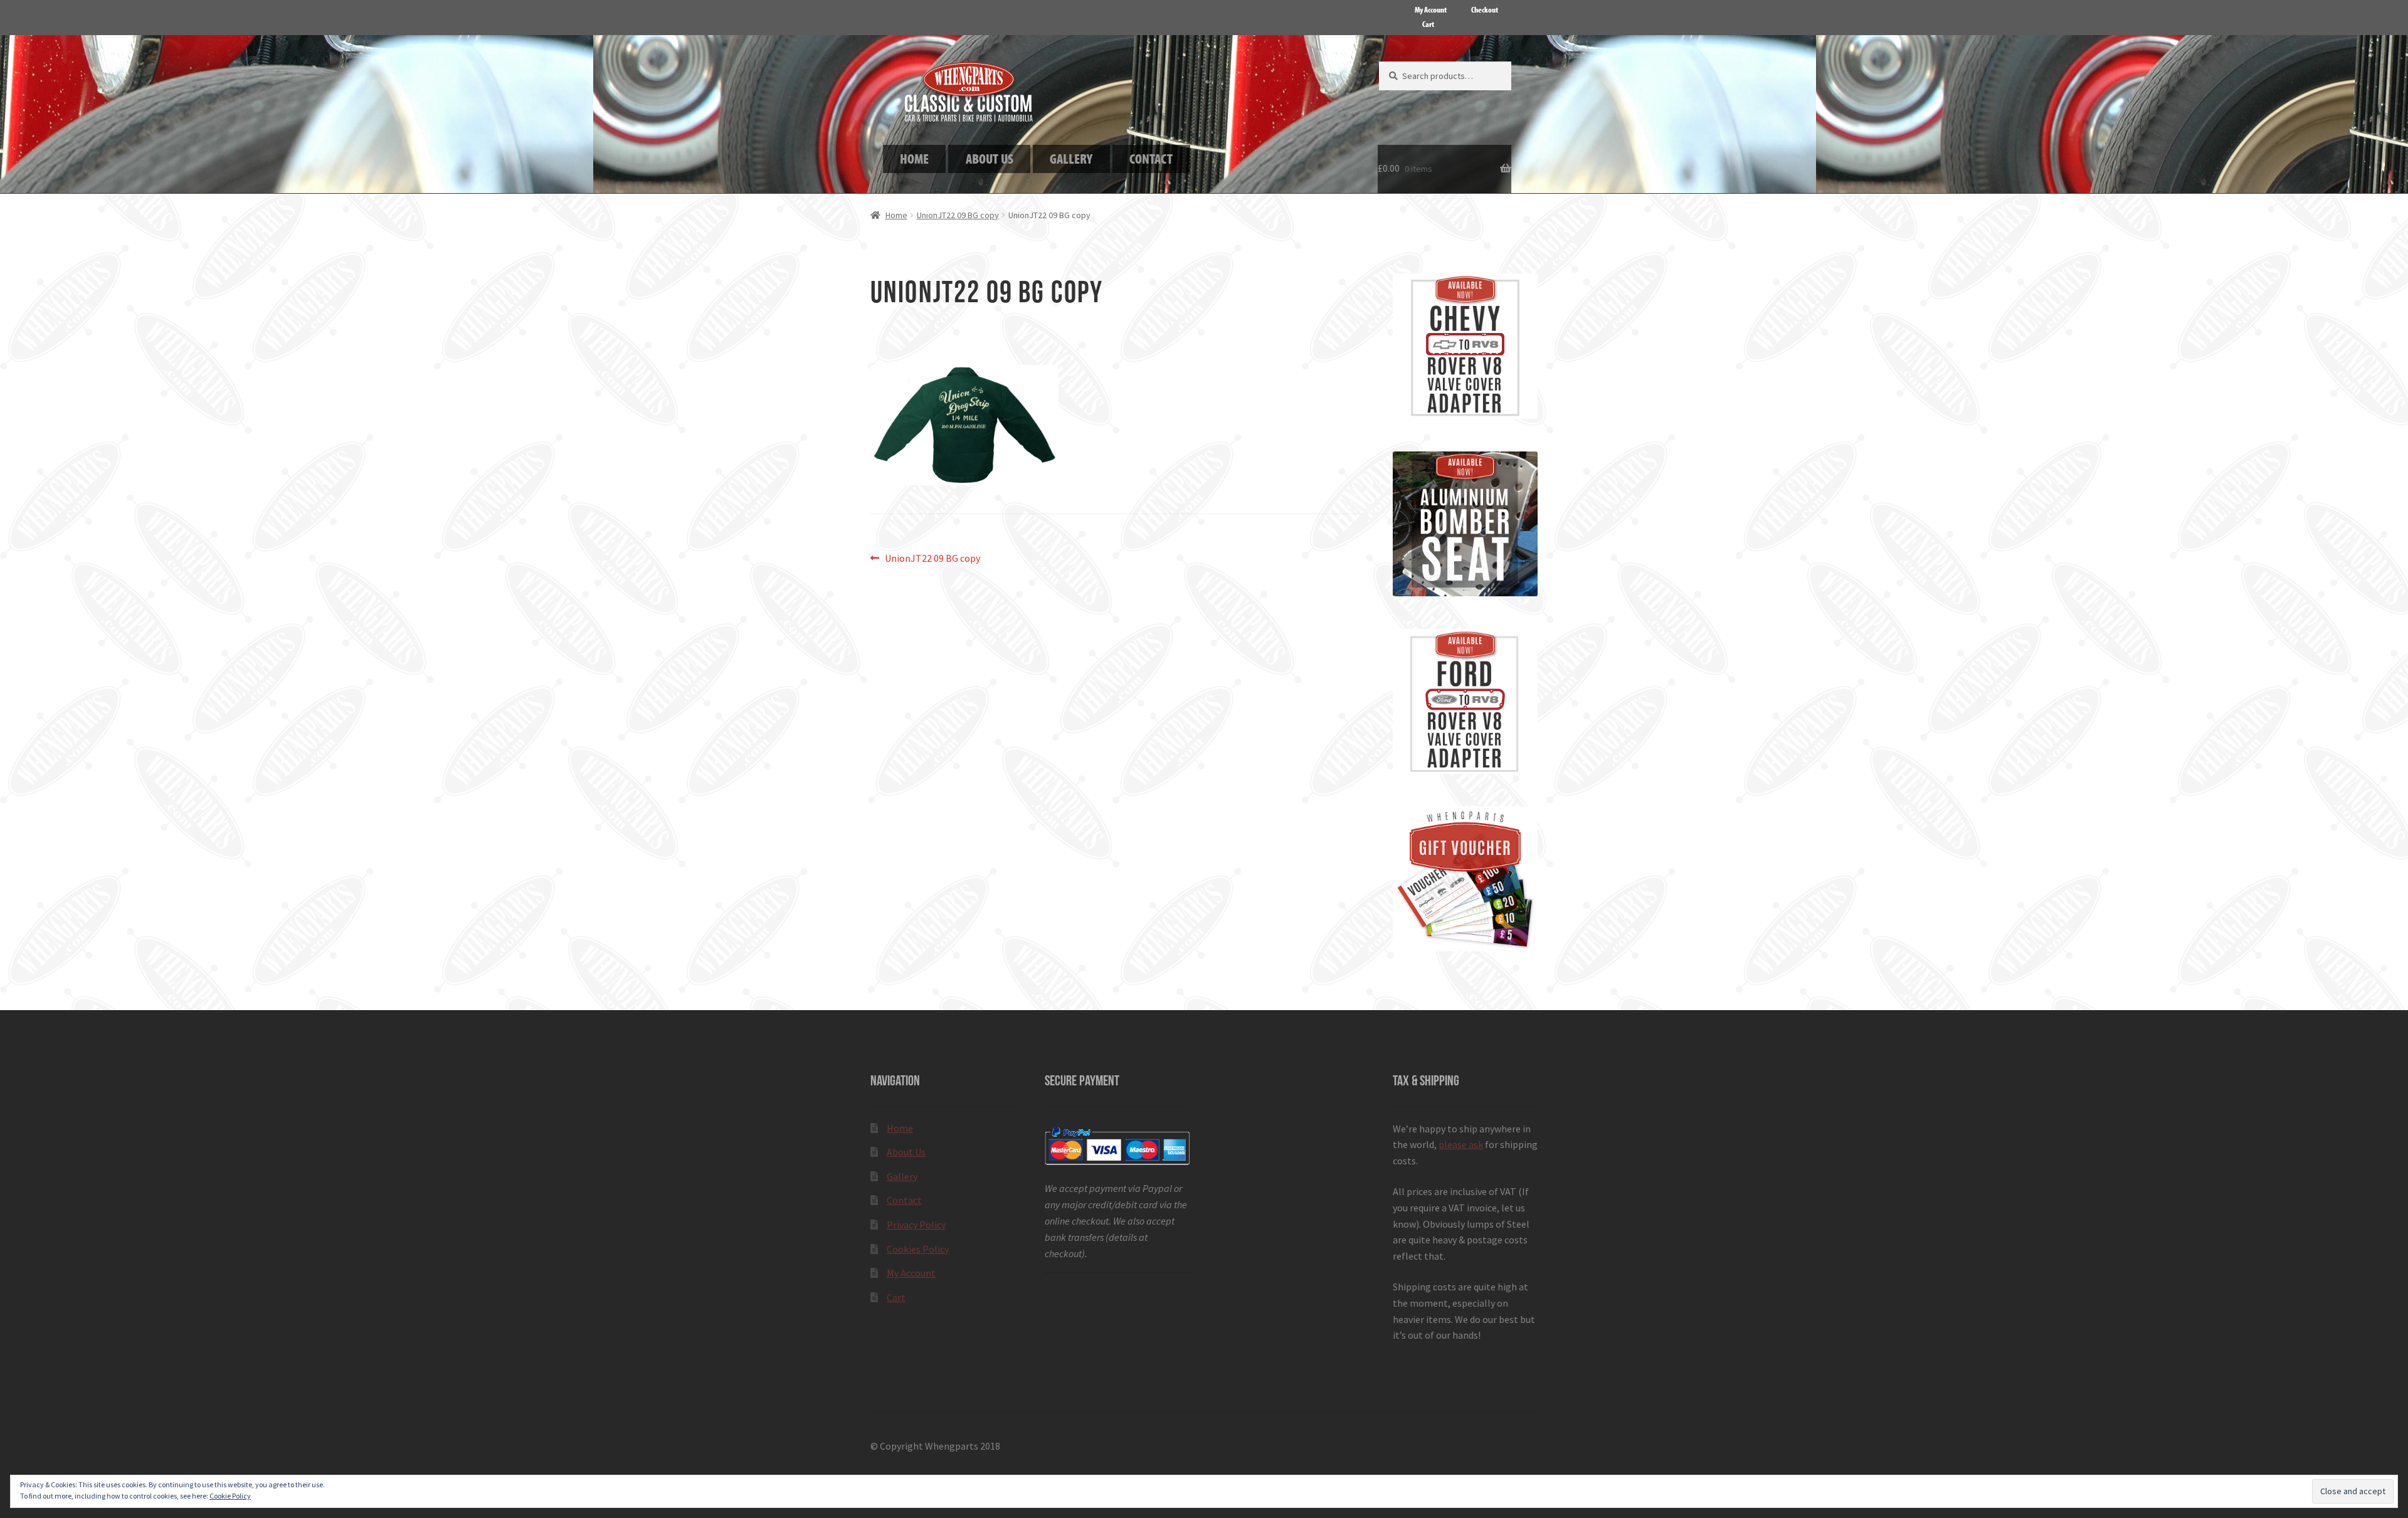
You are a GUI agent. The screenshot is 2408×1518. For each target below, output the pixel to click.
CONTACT (1151, 158)
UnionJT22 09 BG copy (958, 215)
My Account (1431, 9)
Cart (1428, 24)
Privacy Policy (916, 1225)
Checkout (1485, 9)
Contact (904, 1200)
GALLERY (1071, 158)
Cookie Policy (230, 1496)
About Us (906, 1152)
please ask (1461, 1144)
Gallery (902, 1176)
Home (896, 215)
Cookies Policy (918, 1249)
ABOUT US (990, 158)
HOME (914, 158)
